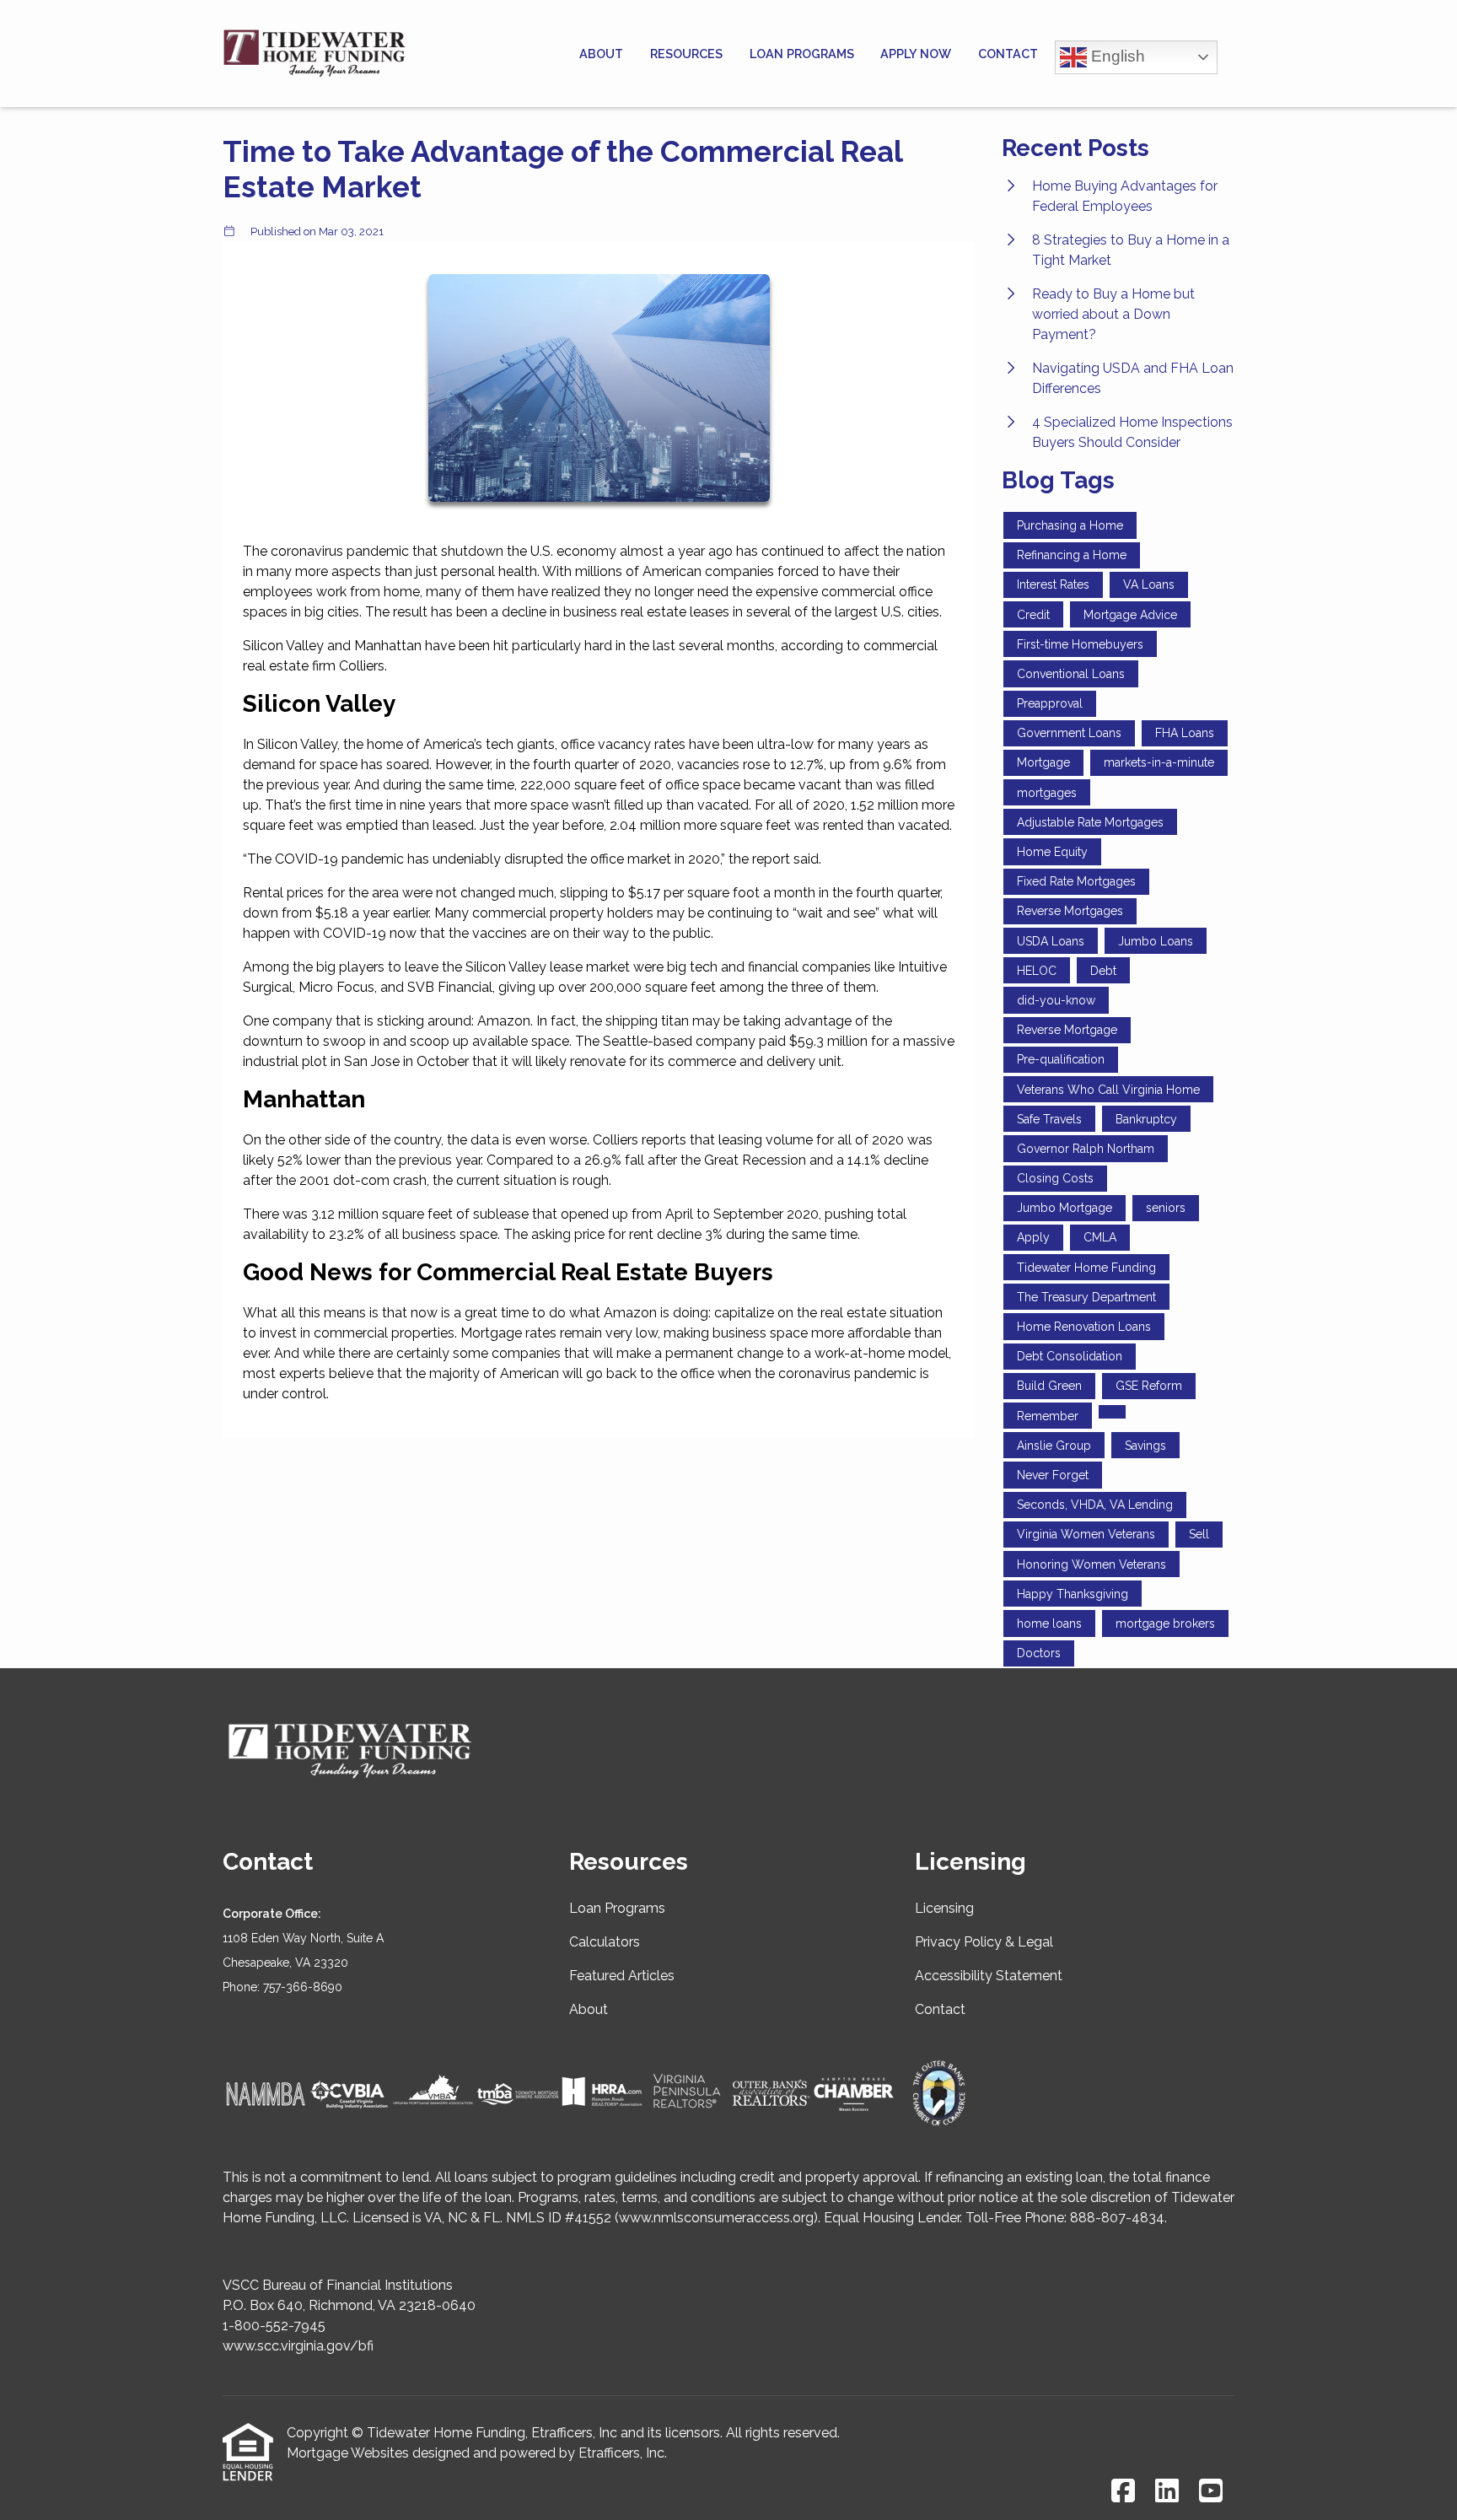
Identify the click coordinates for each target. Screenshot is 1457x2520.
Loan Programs (802, 54)
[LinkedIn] (1167, 2492)
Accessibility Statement (989, 1976)
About (601, 54)
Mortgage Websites (348, 2453)
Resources (686, 54)
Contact (1008, 54)
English (1116, 55)
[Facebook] (1123, 2492)
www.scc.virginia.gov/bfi (298, 2346)
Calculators (605, 1942)
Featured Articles (622, 1976)
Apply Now (916, 54)
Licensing (944, 1908)
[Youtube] (1211, 2492)
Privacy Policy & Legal (984, 1942)
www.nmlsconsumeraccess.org (716, 2218)
